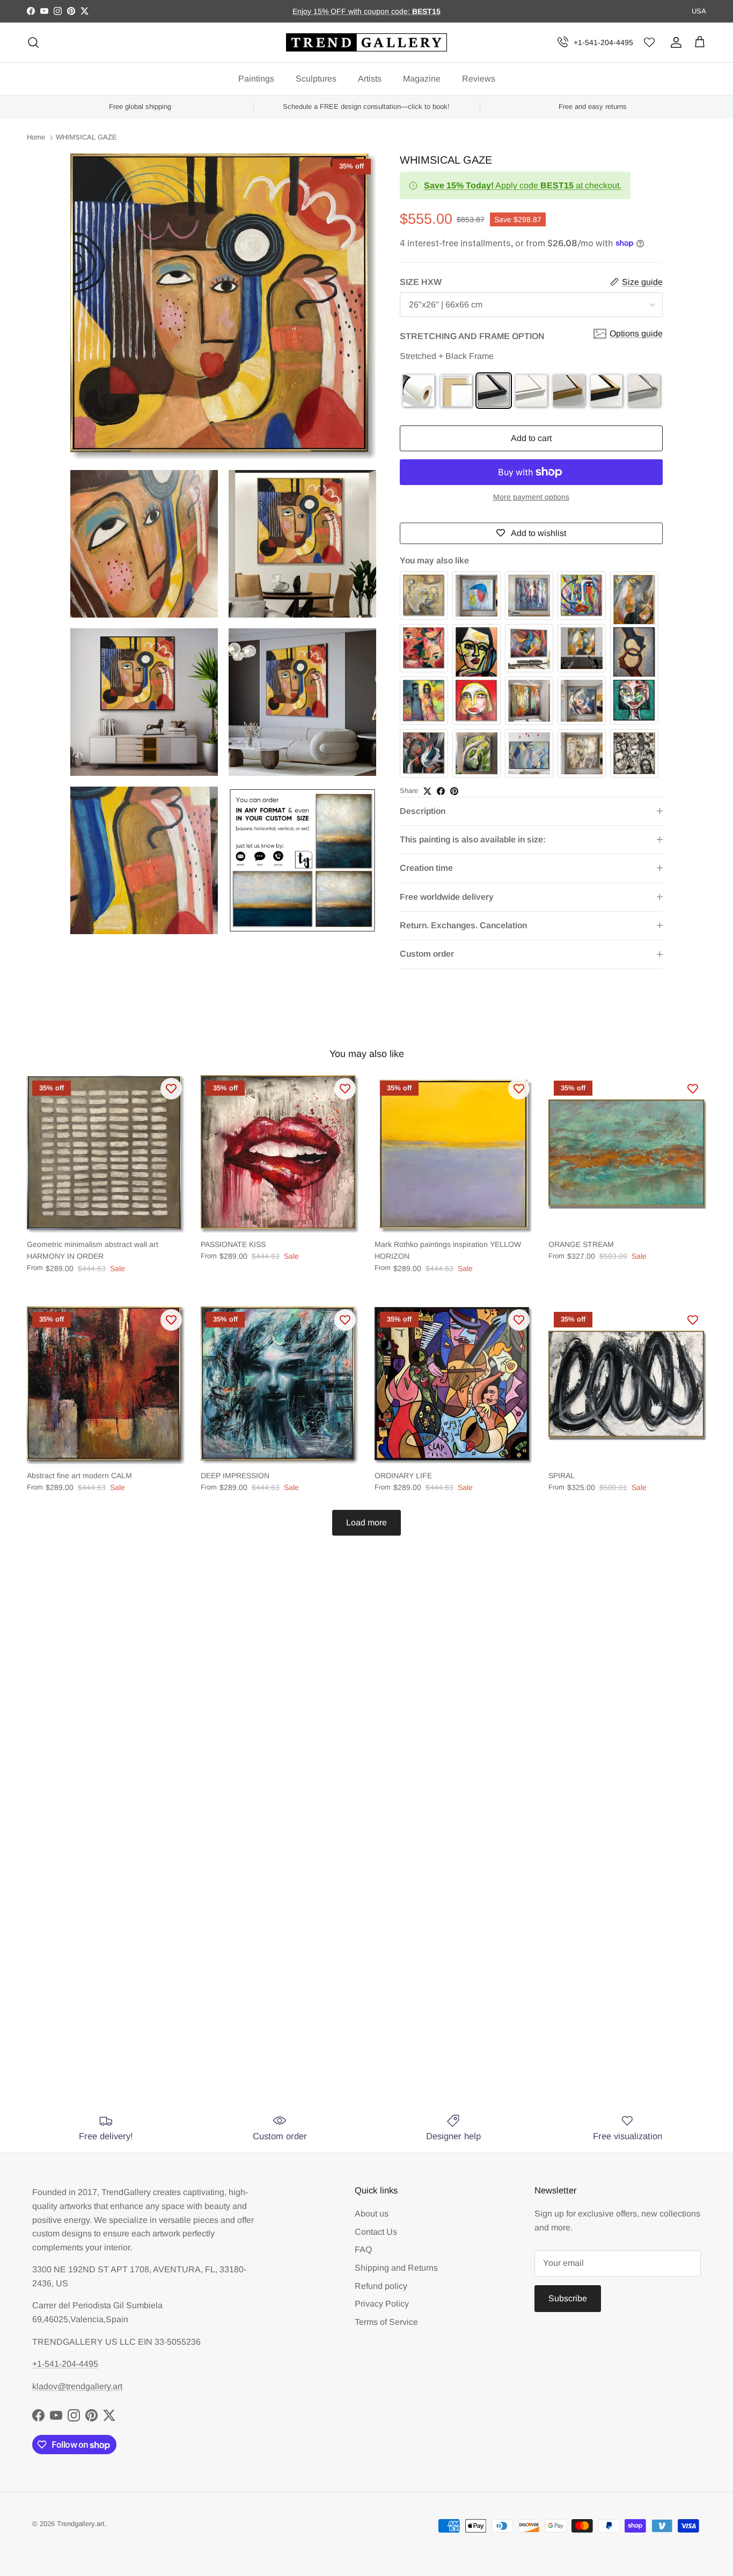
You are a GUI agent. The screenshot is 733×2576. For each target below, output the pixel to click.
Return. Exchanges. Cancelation (463, 925)
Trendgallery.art (81, 2524)
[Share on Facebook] (441, 791)
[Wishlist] (649, 43)
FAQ (363, 2250)
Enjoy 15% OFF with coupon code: (352, 11)
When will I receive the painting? (256, 1878)
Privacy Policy (382, 2304)
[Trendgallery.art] (366, 43)
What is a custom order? (235, 2055)
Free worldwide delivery (447, 897)
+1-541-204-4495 (603, 42)
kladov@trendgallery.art (77, 2386)
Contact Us (376, 2232)
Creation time (426, 868)
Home (36, 138)
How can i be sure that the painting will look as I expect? (316, 1958)
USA (699, 11)
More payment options (531, 497)
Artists (370, 79)
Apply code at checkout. (523, 185)
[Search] (33, 42)
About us (372, 2214)
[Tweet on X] (427, 791)
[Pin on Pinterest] (454, 791)
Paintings (256, 79)
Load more (366, 1522)
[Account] (674, 42)
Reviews (479, 79)
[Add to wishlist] (171, 1089)
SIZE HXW (421, 282)
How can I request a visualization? (260, 1918)
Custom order (427, 954)
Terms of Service (386, 2322)
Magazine (422, 79)
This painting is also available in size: (473, 839)
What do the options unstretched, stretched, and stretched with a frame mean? (353, 2007)
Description (423, 811)
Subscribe (568, 2298)
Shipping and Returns (396, 2268)
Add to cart (531, 438)
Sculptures (316, 79)
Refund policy (381, 2286)
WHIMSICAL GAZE (86, 138)
